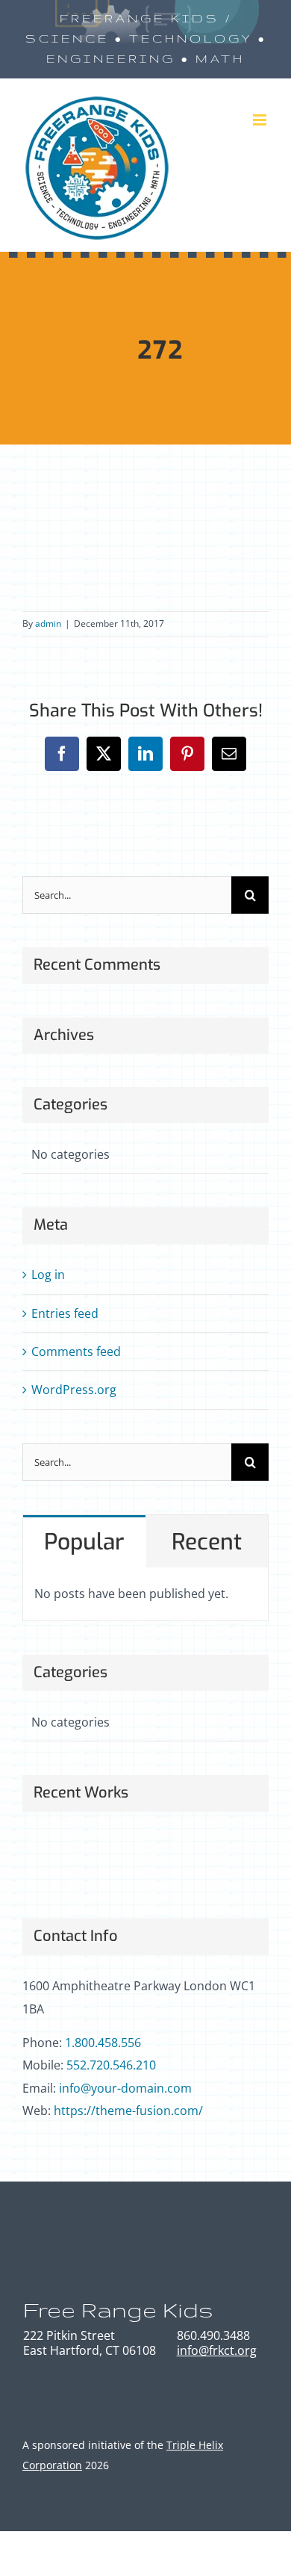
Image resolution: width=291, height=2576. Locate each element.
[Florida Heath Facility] (48, 1858)
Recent (207, 1542)
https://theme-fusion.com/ (128, 2111)
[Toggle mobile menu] (261, 120)
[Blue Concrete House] (212, 1858)
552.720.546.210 (111, 2065)
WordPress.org (74, 1390)
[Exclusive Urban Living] (157, 1858)
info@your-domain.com (125, 2088)
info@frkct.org (217, 2350)
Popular (84, 1542)
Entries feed (65, 1313)
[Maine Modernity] (103, 1858)
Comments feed (76, 1352)
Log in (48, 1275)
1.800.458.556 (103, 2043)
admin (48, 623)
